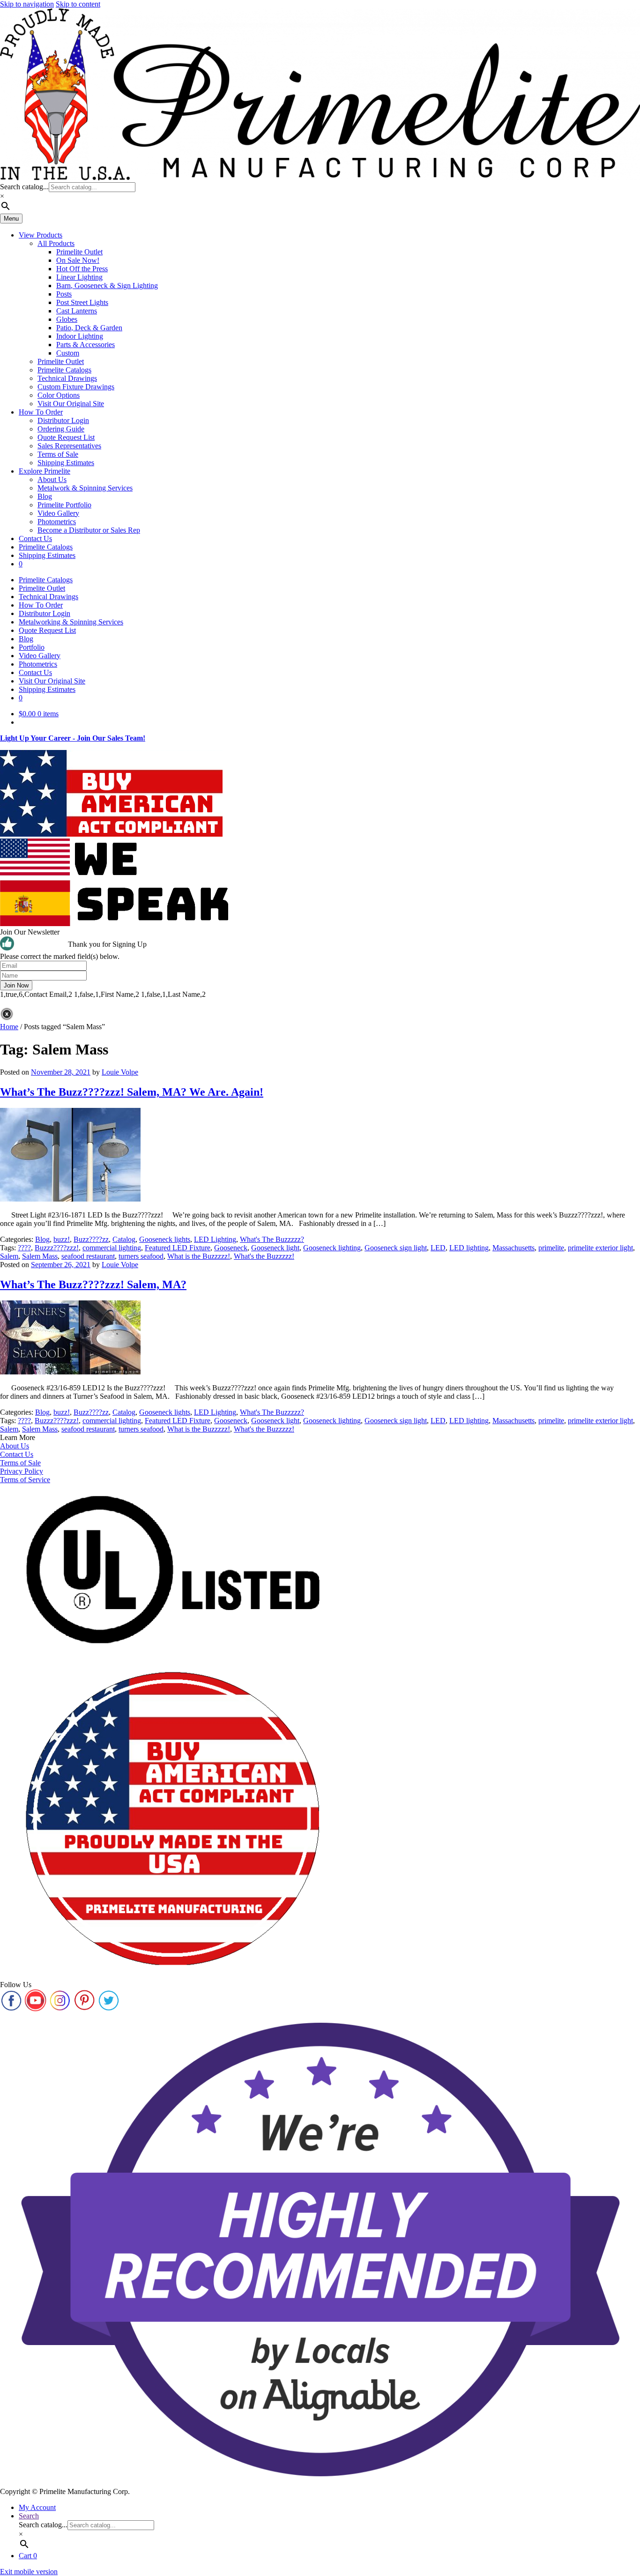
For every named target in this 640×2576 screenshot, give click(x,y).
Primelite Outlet (79, 252)
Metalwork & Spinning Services (85, 488)
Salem (9, 1256)
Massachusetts (513, 1248)
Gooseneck (231, 1248)
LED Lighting (215, 1239)
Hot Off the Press (82, 269)
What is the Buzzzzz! (199, 1256)
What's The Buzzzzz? (272, 1239)
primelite (551, 1248)
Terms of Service (25, 1480)
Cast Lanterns (77, 311)
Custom (68, 353)
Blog (45, 496)
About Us (52, 479)
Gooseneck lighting (332, 1248)
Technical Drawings (67, 378)
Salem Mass (40, 1256)
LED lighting (469, 1248)
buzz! (62, 1239)
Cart (28, 2556)
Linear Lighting (79, 277)
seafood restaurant (88, 1256)
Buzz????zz (91, 1239)
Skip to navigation (27, 4)
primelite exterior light (600, 1248)
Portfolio (32, 647)
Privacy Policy (22, 1471)
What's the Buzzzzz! (264, 1256)
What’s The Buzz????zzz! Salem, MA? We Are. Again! (132, 1092)
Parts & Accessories (86, 345)
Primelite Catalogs (64, 370)
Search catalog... (24, 187)
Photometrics (57, 522)
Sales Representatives (69, 446)
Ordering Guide (61, 429)
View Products (41, 235)
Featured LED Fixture (178, 1248)
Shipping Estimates (66, 463)
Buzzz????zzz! (57, 1248)
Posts (64, 294)
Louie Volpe (120, 1072)
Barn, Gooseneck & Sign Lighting (107, 286)
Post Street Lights (82, 302)
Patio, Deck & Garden (89, 328)
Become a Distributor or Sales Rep (89, 530)
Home (9, 1027)
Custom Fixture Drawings (76, 387)
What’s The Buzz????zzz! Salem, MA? (93, 1284)
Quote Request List (66, 437)
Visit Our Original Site (71, 404)
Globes (67, 319)
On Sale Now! (78, 260)
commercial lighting (112, 1248)
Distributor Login (63, 420)
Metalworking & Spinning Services (71, 622)
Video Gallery (58, 513)
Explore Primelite (45, 471)
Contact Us (35, 538)
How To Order (41, 412)
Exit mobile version (29, 2572)
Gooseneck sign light (396, 1248)
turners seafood (141, 1256)
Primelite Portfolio (64, 505)
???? (24, 1248)
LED (438, 1248)
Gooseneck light (275, 1248)
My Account (37, 2507)
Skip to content (78, 4)
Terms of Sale (58, 454)
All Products (56, 243)
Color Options (59, 395)
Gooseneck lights (165, 1239)
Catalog (124, 1239)
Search (29, 2516)
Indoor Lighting (80, 336)
